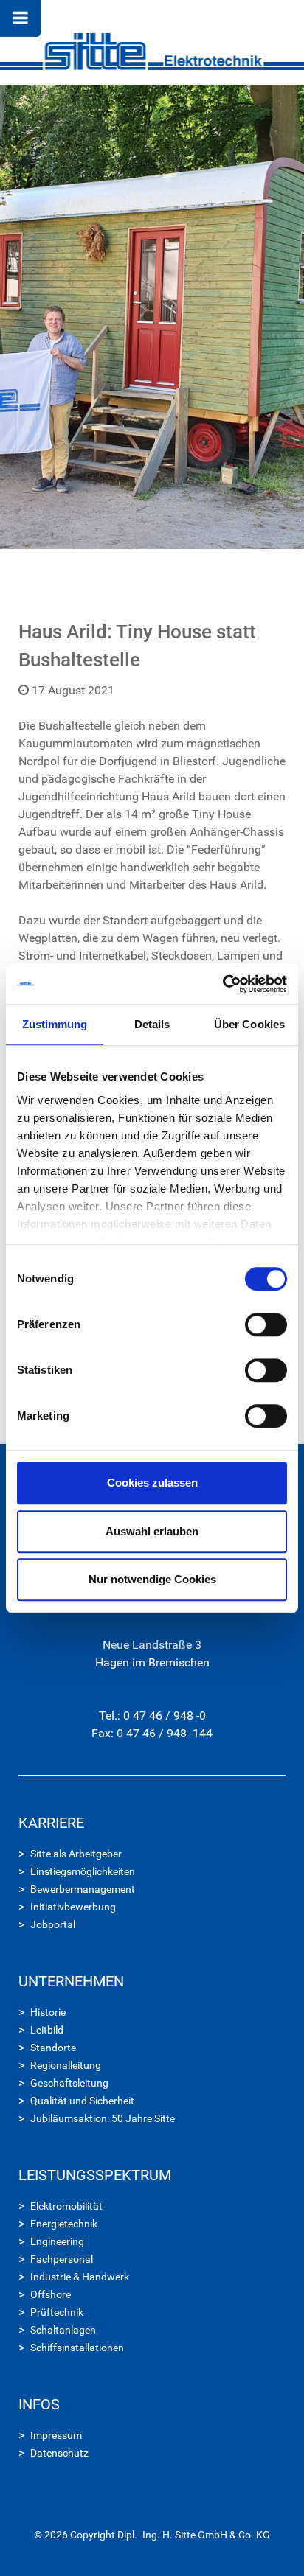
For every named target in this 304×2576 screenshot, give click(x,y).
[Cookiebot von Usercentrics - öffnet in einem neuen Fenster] (222, 984)
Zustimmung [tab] (55, 1024)
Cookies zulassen (152, 1483)
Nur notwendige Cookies (152, 1579)
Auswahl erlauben (152, 1531)
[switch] (266, 1324)
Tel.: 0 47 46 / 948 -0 (152, 1715)
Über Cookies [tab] (249, 1024)
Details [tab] (152, 1024)
